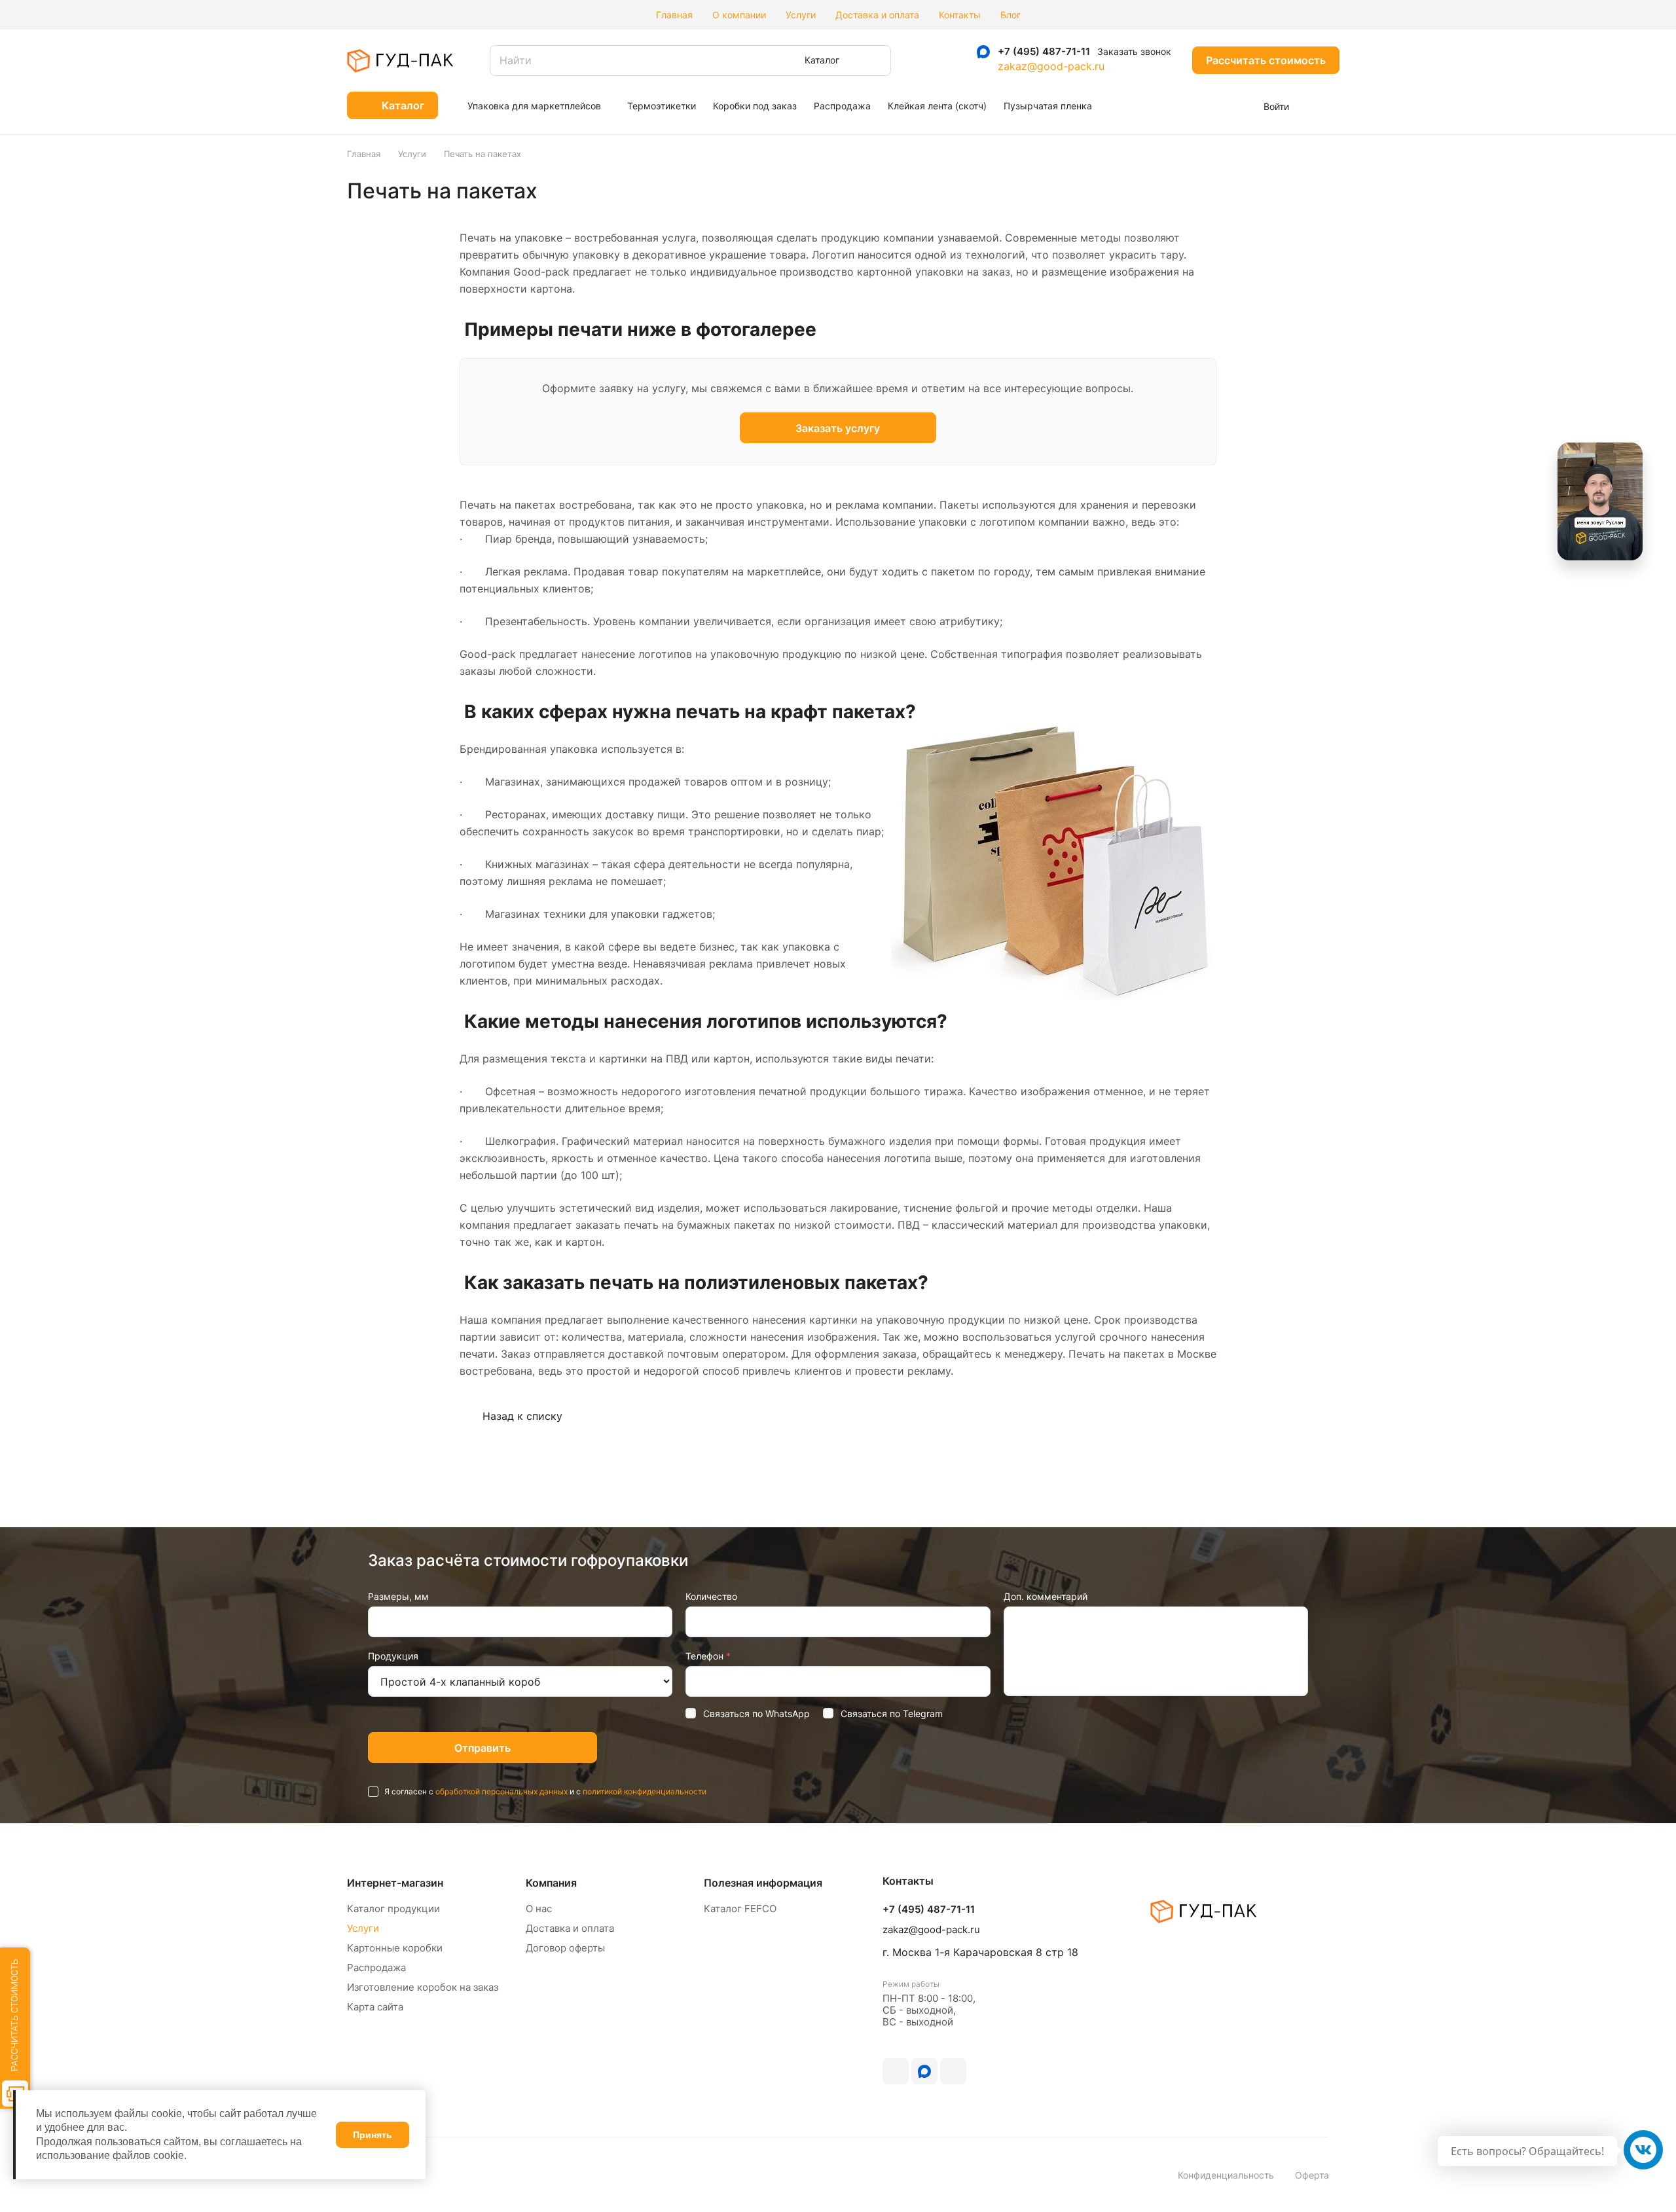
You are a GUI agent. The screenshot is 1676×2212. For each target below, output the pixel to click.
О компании (739, 15)
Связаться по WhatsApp (756, 1713)
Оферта (1312, 2175)
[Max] (983, 52)
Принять (373, 2135)
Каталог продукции (393, 1909)
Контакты (960, 15)
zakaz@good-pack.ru (1051, 66)
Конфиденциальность (1226, 2175)
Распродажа (376, 1967)
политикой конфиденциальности (645, 1791)
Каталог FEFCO (740, 1909)
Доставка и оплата (877, 15)
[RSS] (1315, 191)
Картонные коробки (395, 1948)
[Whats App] (957, 52)
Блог (1011, 15)
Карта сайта (375, 2007)
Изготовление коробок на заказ (423, 1987)
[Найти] (875, 61)
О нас (539, 1909)
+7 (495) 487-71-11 (1044, 52)
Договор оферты (565, 1948)
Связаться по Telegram (892, 1713)
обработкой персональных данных (501, 1791)
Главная (674, 15)
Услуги (801, 15)
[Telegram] (931, 52)
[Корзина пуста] (1322, 105)
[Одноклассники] (924, 2071)
